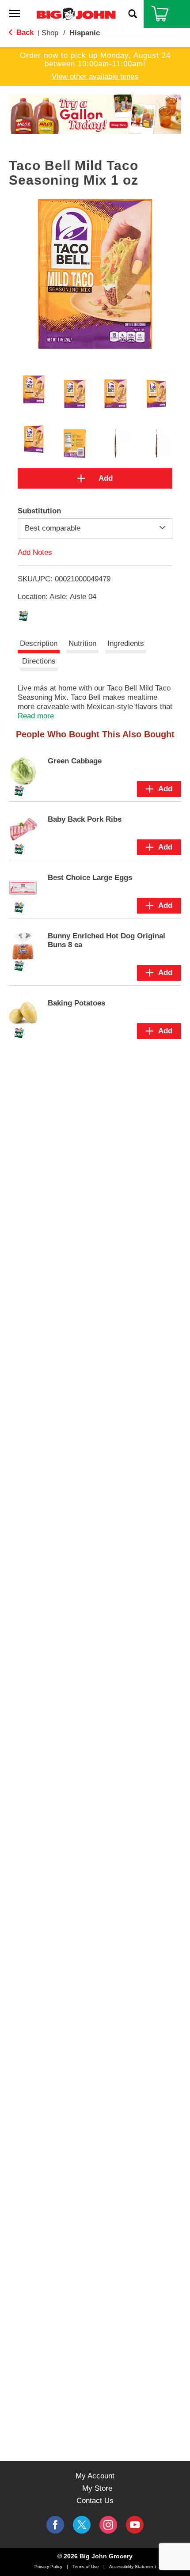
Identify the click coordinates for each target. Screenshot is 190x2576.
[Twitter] (82, 2525)
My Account (95, 2476)
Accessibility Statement (133, 2567)
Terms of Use (86, 2567)
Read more (36, 716)
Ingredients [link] (126, 643)
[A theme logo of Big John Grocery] (76, 13)
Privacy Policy (48, 2567)
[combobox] (95, 528)
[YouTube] (108, 2525)
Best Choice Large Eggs (90, 878)
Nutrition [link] (82, 643)
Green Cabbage (75, 761)
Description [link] (39, 643)
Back (24, 32)
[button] (95, 114)
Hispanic (85, 33)
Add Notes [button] (35, 552)
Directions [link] (39, 661)
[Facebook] (55, 2525)
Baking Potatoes (76, 1003)
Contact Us (95, 2501)
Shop (50, 33)
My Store (97, 2488)
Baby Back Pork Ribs (85, 819)
